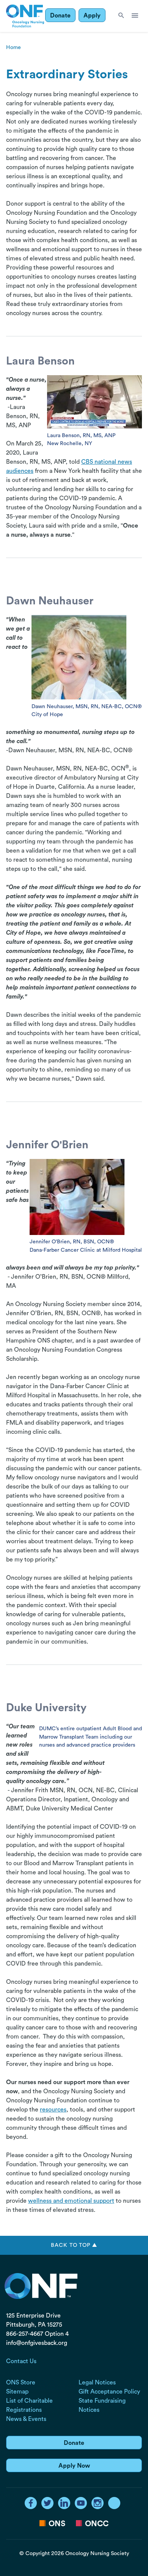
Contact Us (21, 2361)
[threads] (114, 2503)
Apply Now (74, 2466)
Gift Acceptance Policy (109, 2392)
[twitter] (47, 2503)
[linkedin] (64, 2503)
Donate (60, 16)
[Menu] (135, 16)
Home (13, 47)
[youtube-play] (81, 2503)
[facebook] (31, 2503)
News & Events (26, 2419)
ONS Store (21, 2383)
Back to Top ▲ (74, 2245)
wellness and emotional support (71, 2201)
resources (53, 2110)
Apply (92, 16)
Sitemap (17, 2392)
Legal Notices (97, 2383)
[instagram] (98, 2503)
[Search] (121, 16)
